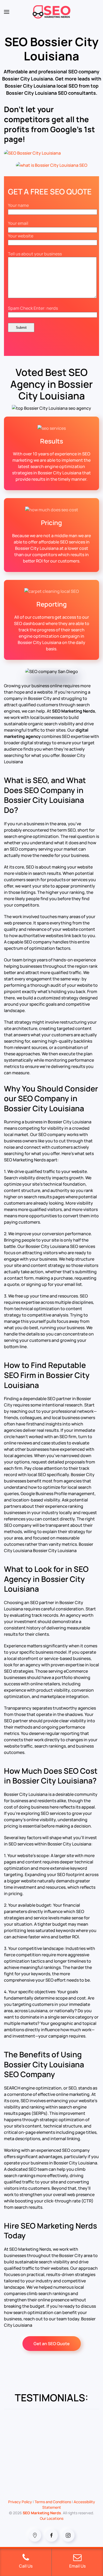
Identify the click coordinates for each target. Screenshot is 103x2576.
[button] (7, 12)
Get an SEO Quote (52, 2344)
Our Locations (52, 2518)
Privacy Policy (20, 2502)
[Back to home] (52, 12)
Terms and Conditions (53, 2502)
